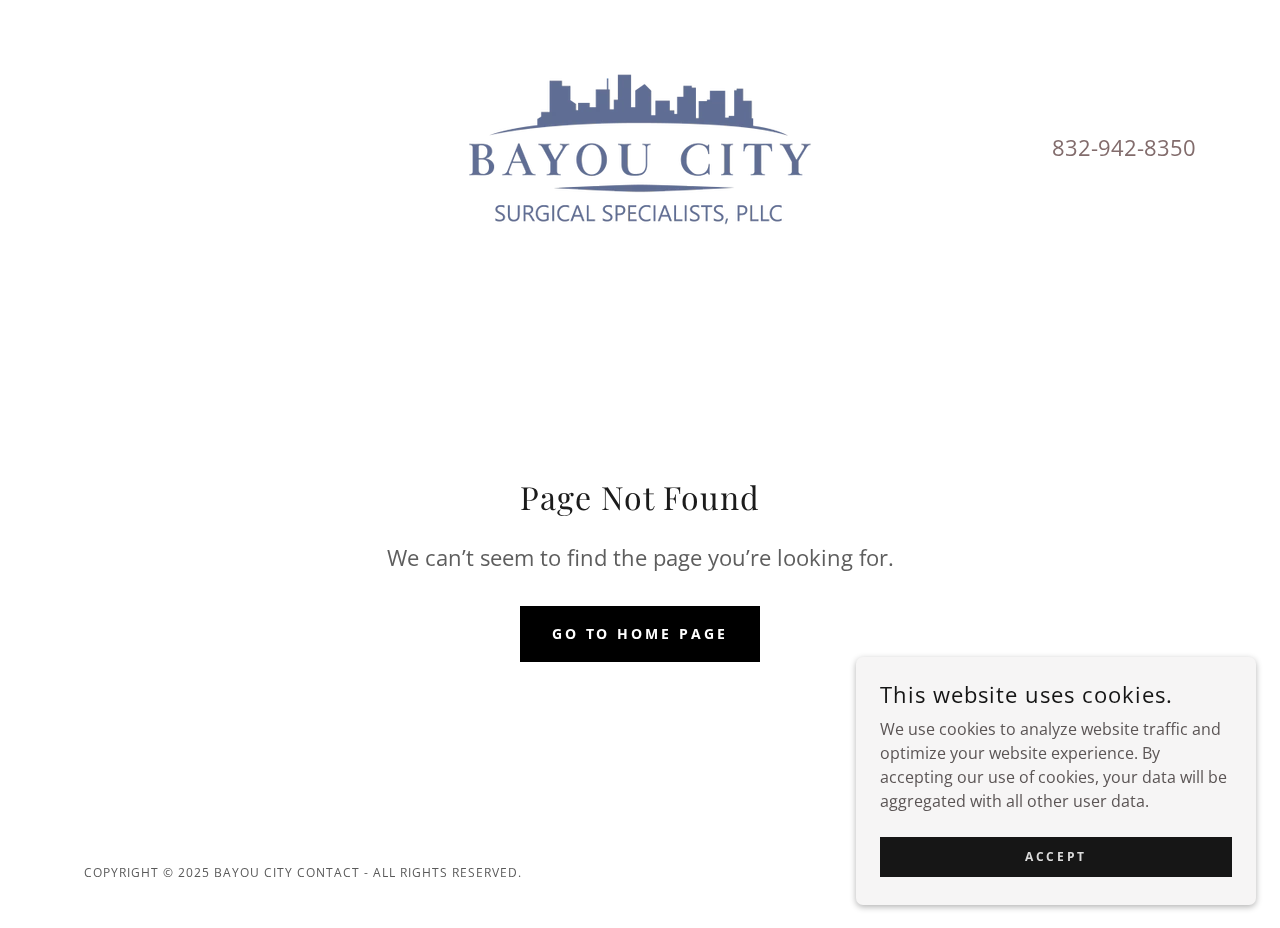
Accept (1055, 856)
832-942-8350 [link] (1124, 147)
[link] (639, 146)
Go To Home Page (640, 633)
